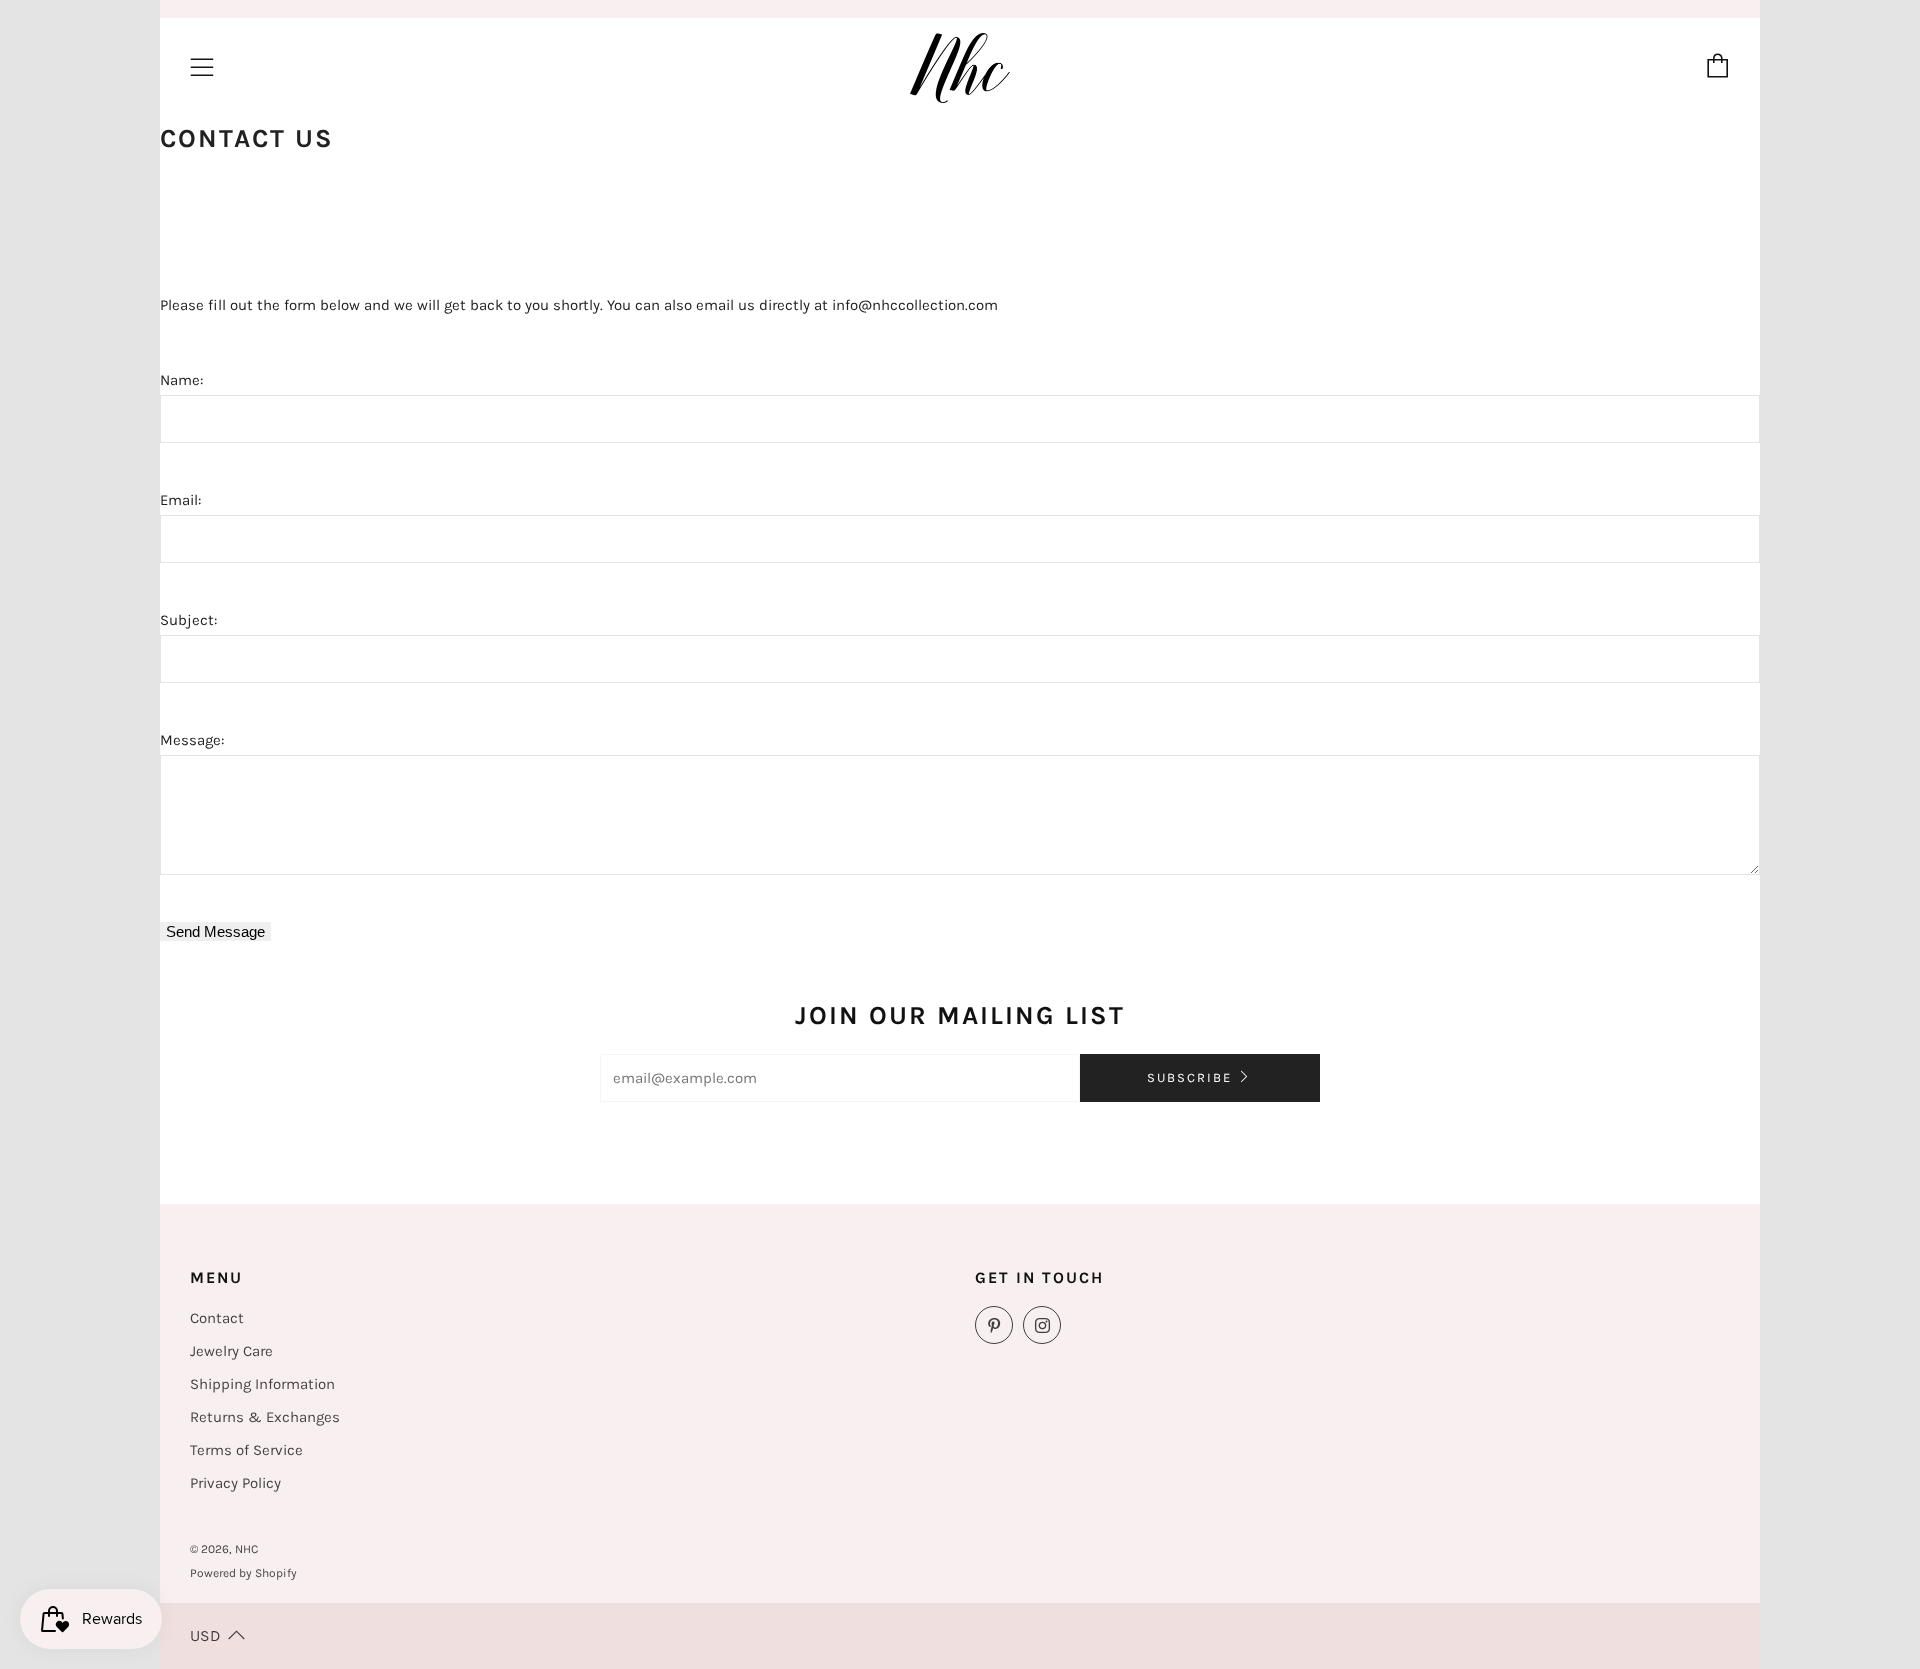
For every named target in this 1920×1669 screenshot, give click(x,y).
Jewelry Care (231, 1351)
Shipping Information (262, 1384)
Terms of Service (246, 1450)
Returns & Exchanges (265, 1417)
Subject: (188, 620)
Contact (217, 1318)
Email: (180, 500)
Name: (181, 380)
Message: (192, 740)
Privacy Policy (235, 1483)
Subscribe (1189, 1077)
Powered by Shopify (243, 1573)
